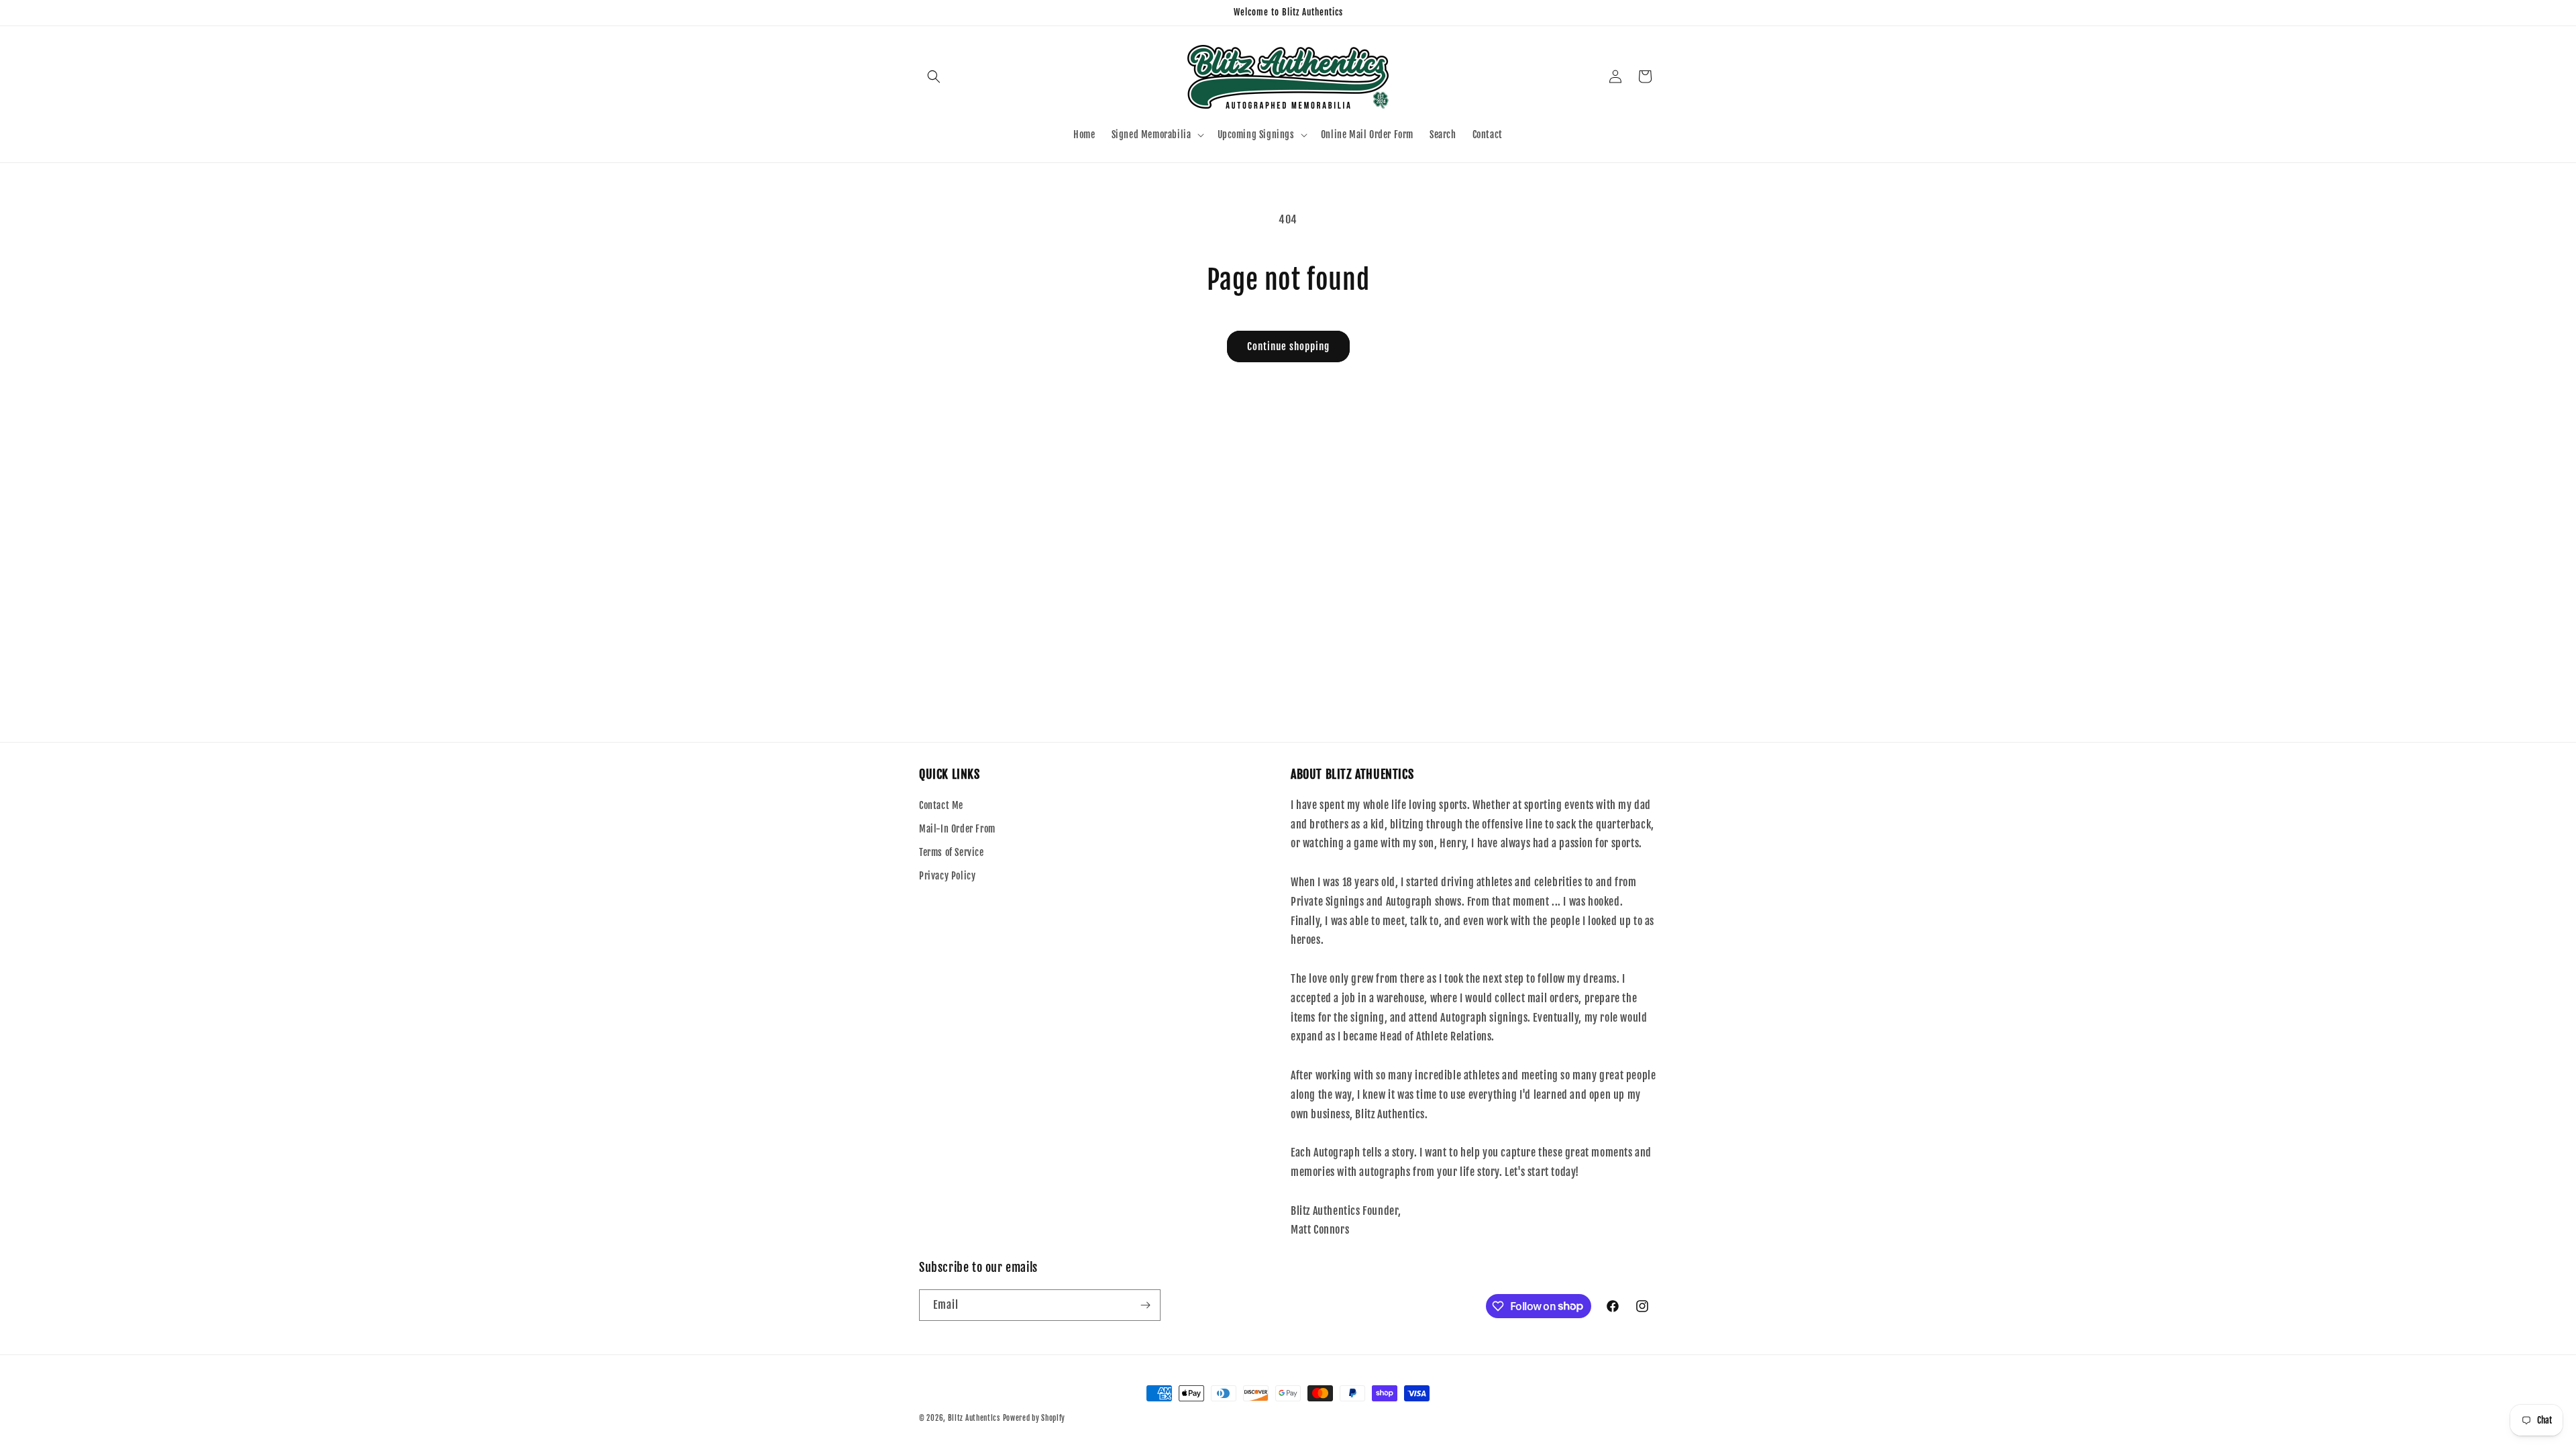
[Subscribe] (1145, 1305)
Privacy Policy (947, 876)
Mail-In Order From (957, 829)
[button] (934, 76)
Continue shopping (1288, 346)
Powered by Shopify (1034, 1418)
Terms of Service (952, 852)
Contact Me (941, 805)
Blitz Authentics (974, 1418)
